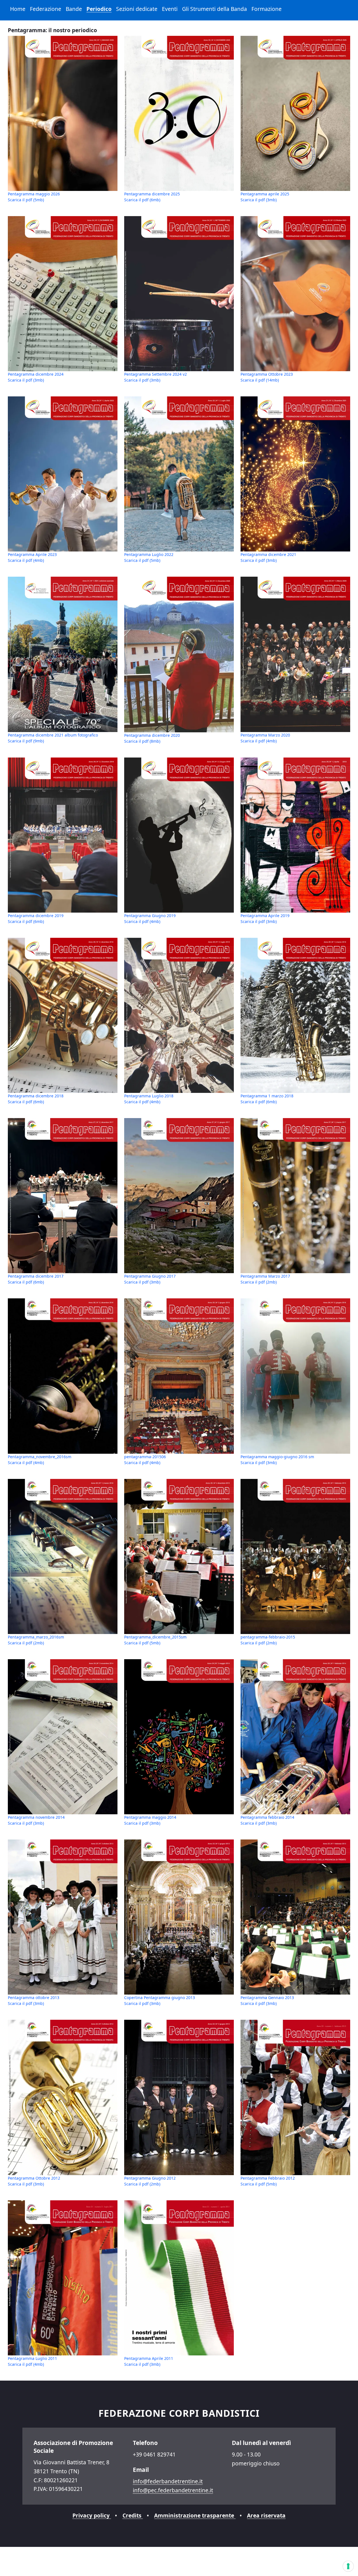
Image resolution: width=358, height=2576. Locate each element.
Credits (133, 2515)
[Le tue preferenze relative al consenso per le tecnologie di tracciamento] (348, 2566)
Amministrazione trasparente (195, 2515)
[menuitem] (18, 9)
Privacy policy (92, 2515)
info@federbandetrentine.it (168, 2481)
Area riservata (266, 2515)
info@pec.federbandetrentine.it (173, 2490)
